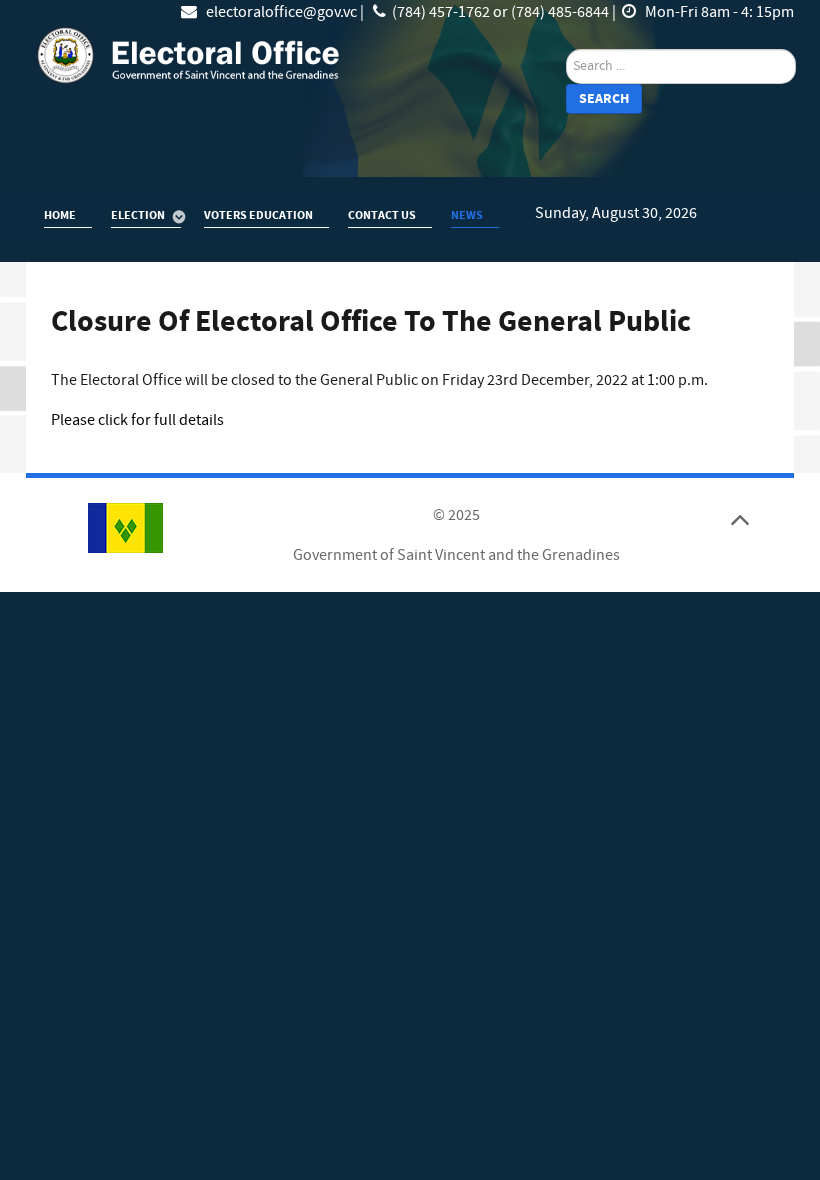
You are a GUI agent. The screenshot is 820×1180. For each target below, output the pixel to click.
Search (604, 98)
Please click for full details (137, 420)
